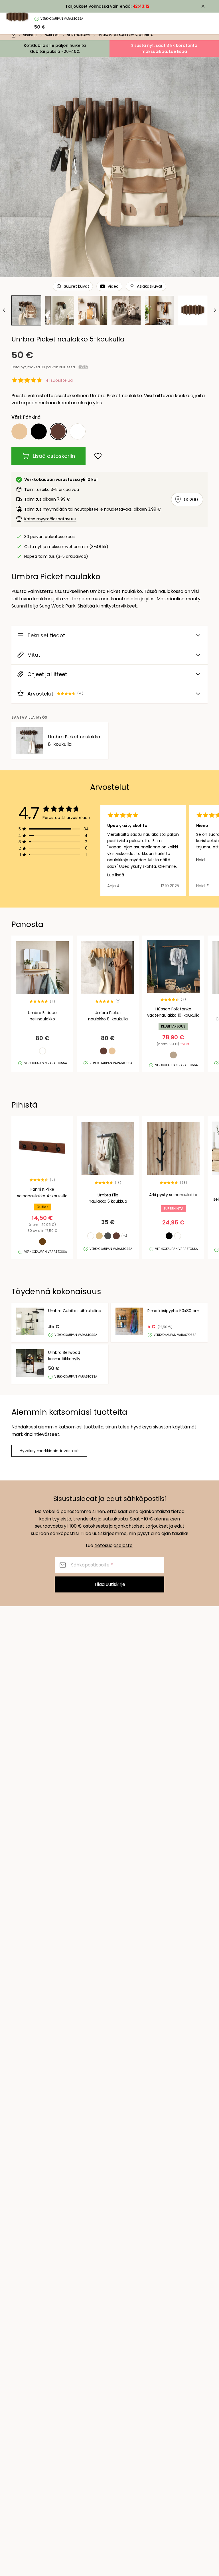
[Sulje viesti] (203, 6)
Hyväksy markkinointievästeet (49, 1451)
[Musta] (39, 431)
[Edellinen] (5, 310)
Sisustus (30, 35)
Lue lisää (116, 875)
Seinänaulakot (79, 35)
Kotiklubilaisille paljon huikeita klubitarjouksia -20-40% (55, 48)
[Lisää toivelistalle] (98, 456)
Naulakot (52, 35)
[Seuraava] (214, 310)
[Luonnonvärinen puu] (19, 431)
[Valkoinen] (78, 431)
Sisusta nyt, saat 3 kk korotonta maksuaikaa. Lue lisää (164, 48)
